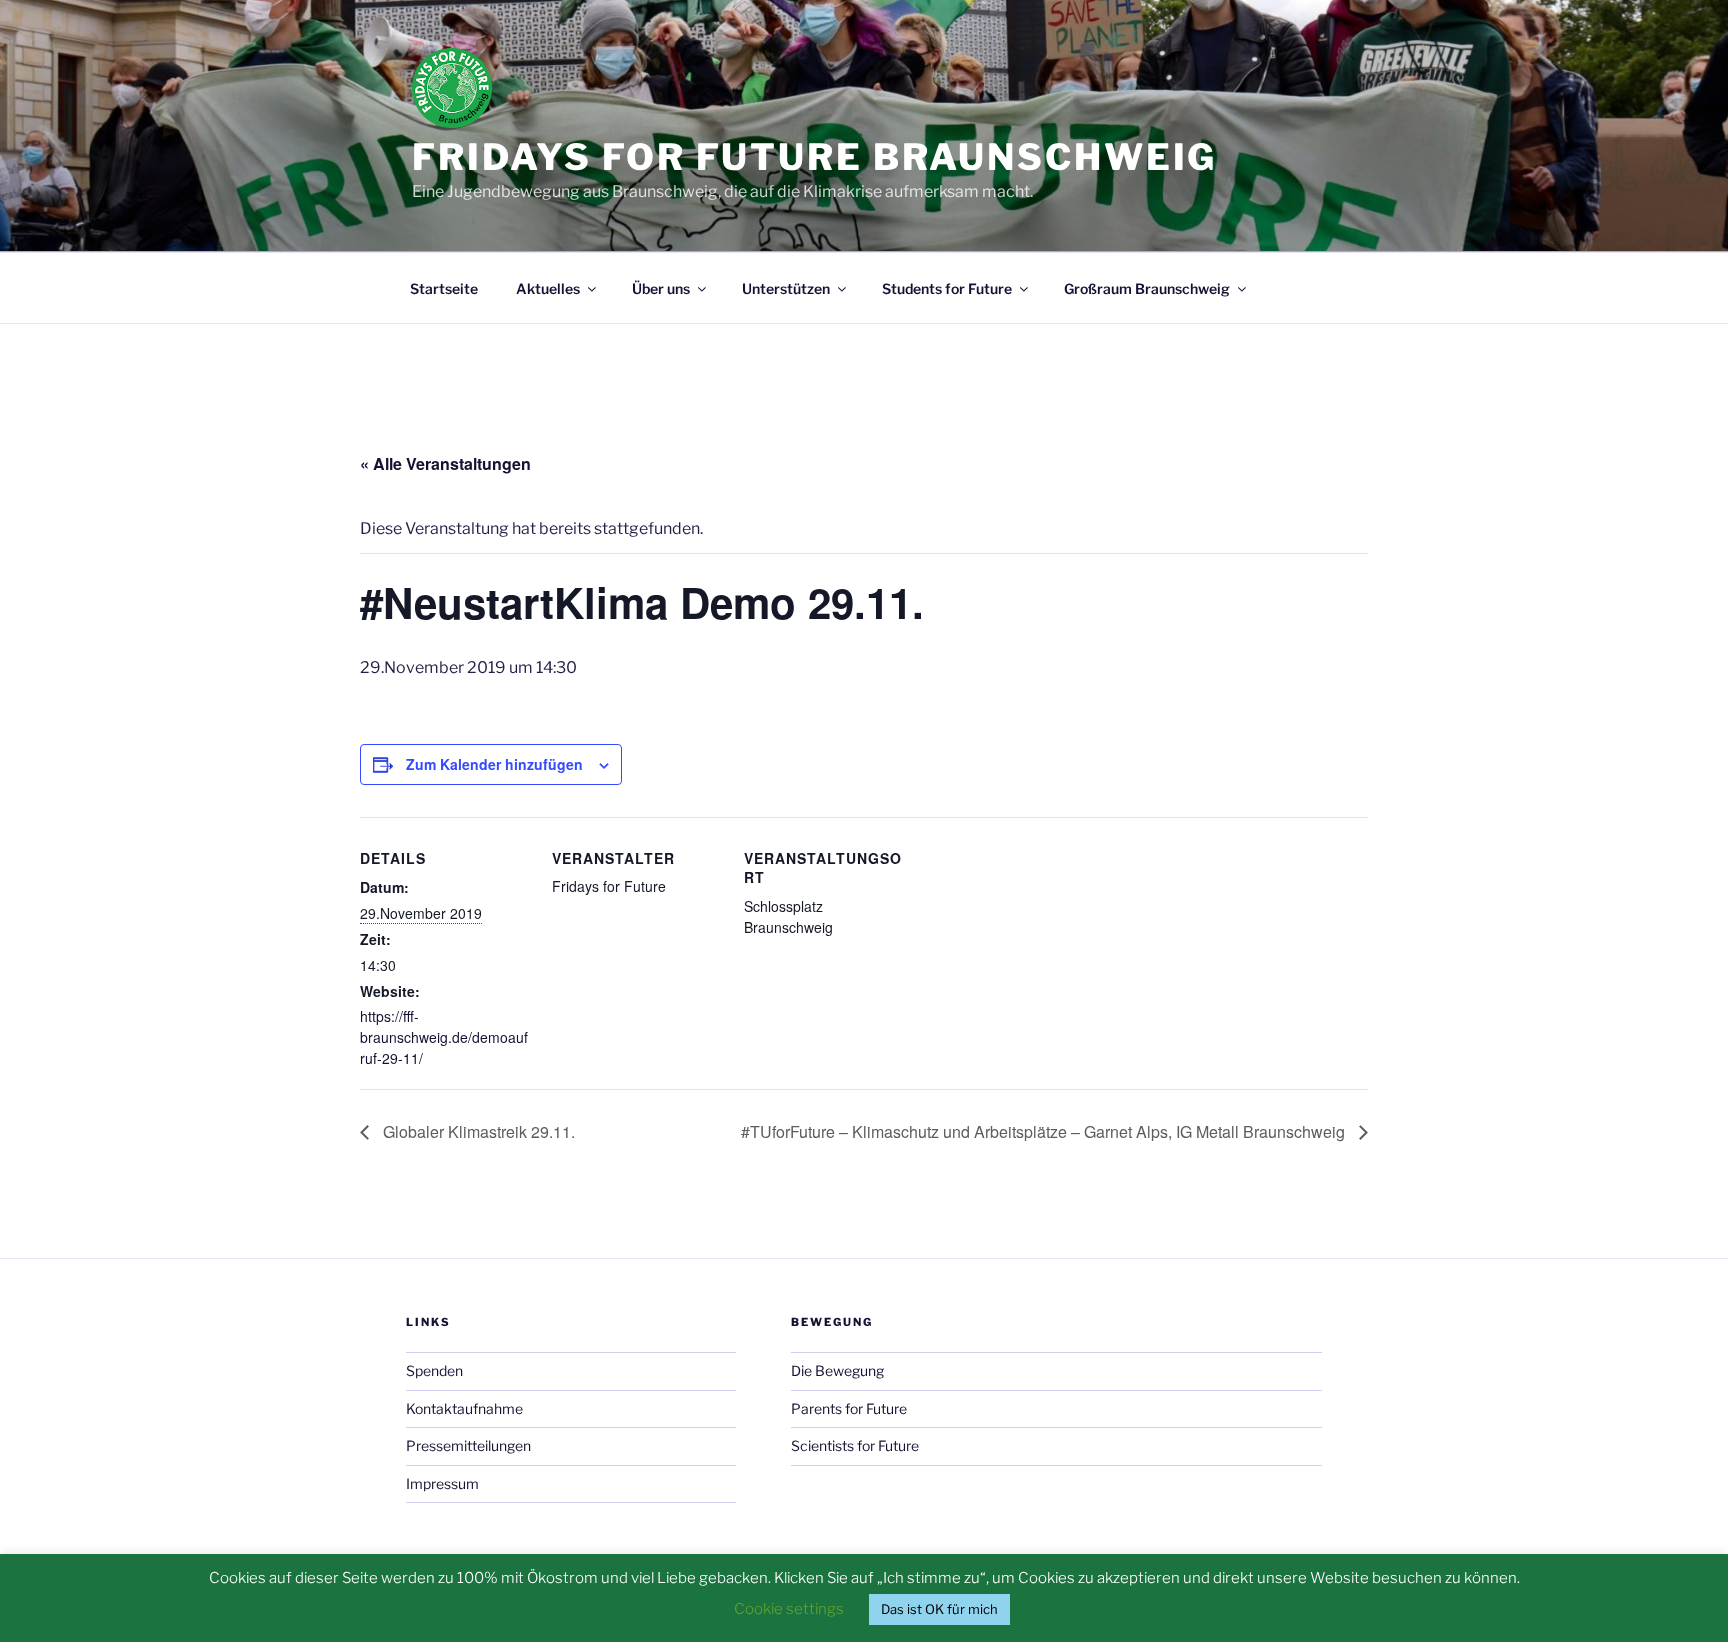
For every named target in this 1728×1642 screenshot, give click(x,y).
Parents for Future (849, 1408)
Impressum (442, 1483)
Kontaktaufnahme (464, 1408)
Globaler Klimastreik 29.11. (477, 1131)
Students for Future (947, 288)
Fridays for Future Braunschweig (814, 157)
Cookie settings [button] (789, 1609)
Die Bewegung (837, 1370)
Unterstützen (786, 288)
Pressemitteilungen (468, 1445)
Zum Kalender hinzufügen (494, 764)
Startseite (444, 288)
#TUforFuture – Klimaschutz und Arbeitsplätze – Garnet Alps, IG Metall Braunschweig (1045, 1131)
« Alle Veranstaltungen (445, 463)
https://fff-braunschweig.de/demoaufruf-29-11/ (444, 1037)
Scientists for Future (855, 1445)
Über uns (661, 288)
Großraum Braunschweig (1147, 288)
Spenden (434, 1370)
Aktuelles (548, 288)
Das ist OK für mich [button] (939, 1609)
